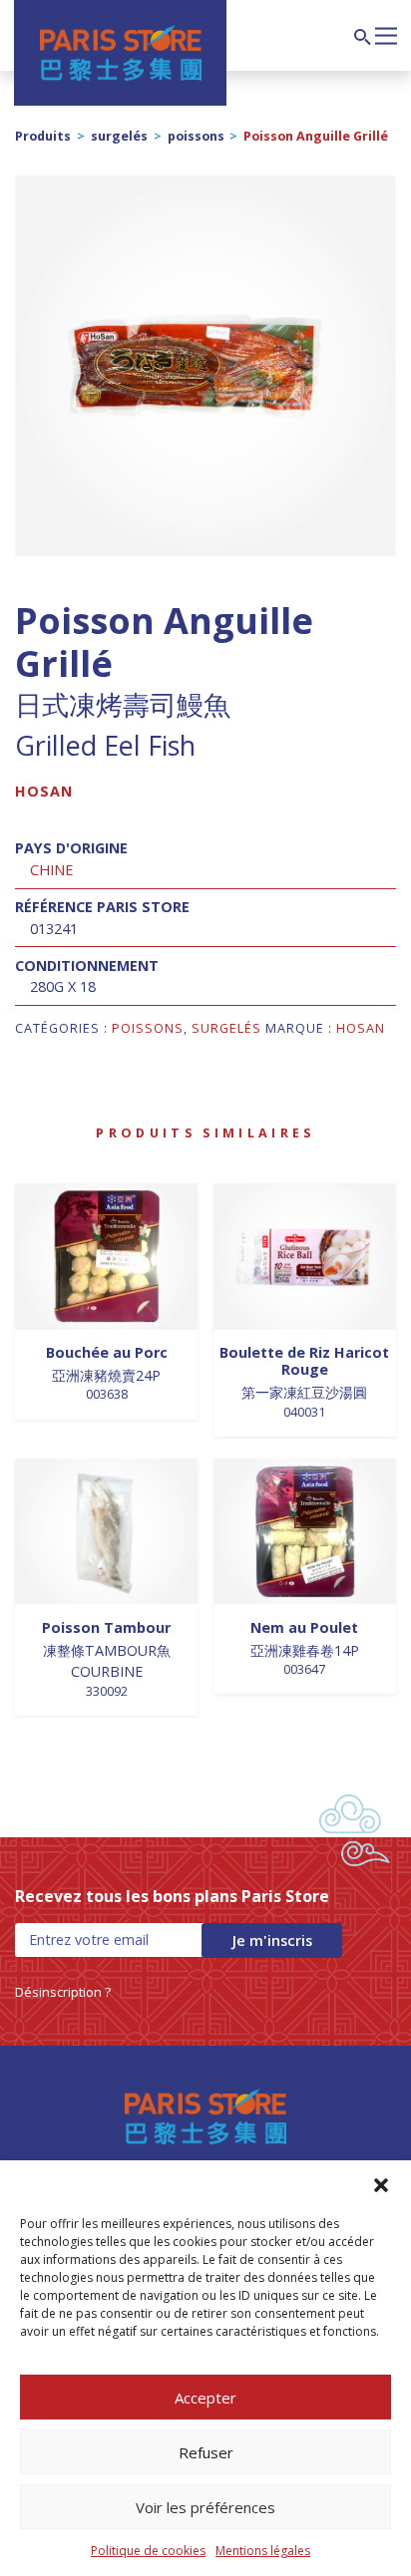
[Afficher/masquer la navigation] (386, 34)
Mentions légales (263, 2551)
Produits (43, 136)
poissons (196, 136)
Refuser (206, 2452)
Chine (51, 870)
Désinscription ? (63, 1992)
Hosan (44, 791)
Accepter (205, 2398)
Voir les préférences (205, 2507)
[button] (381, 2185)
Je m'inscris (272, 1940)
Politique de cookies (148, 2551)
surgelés (119, 136)
